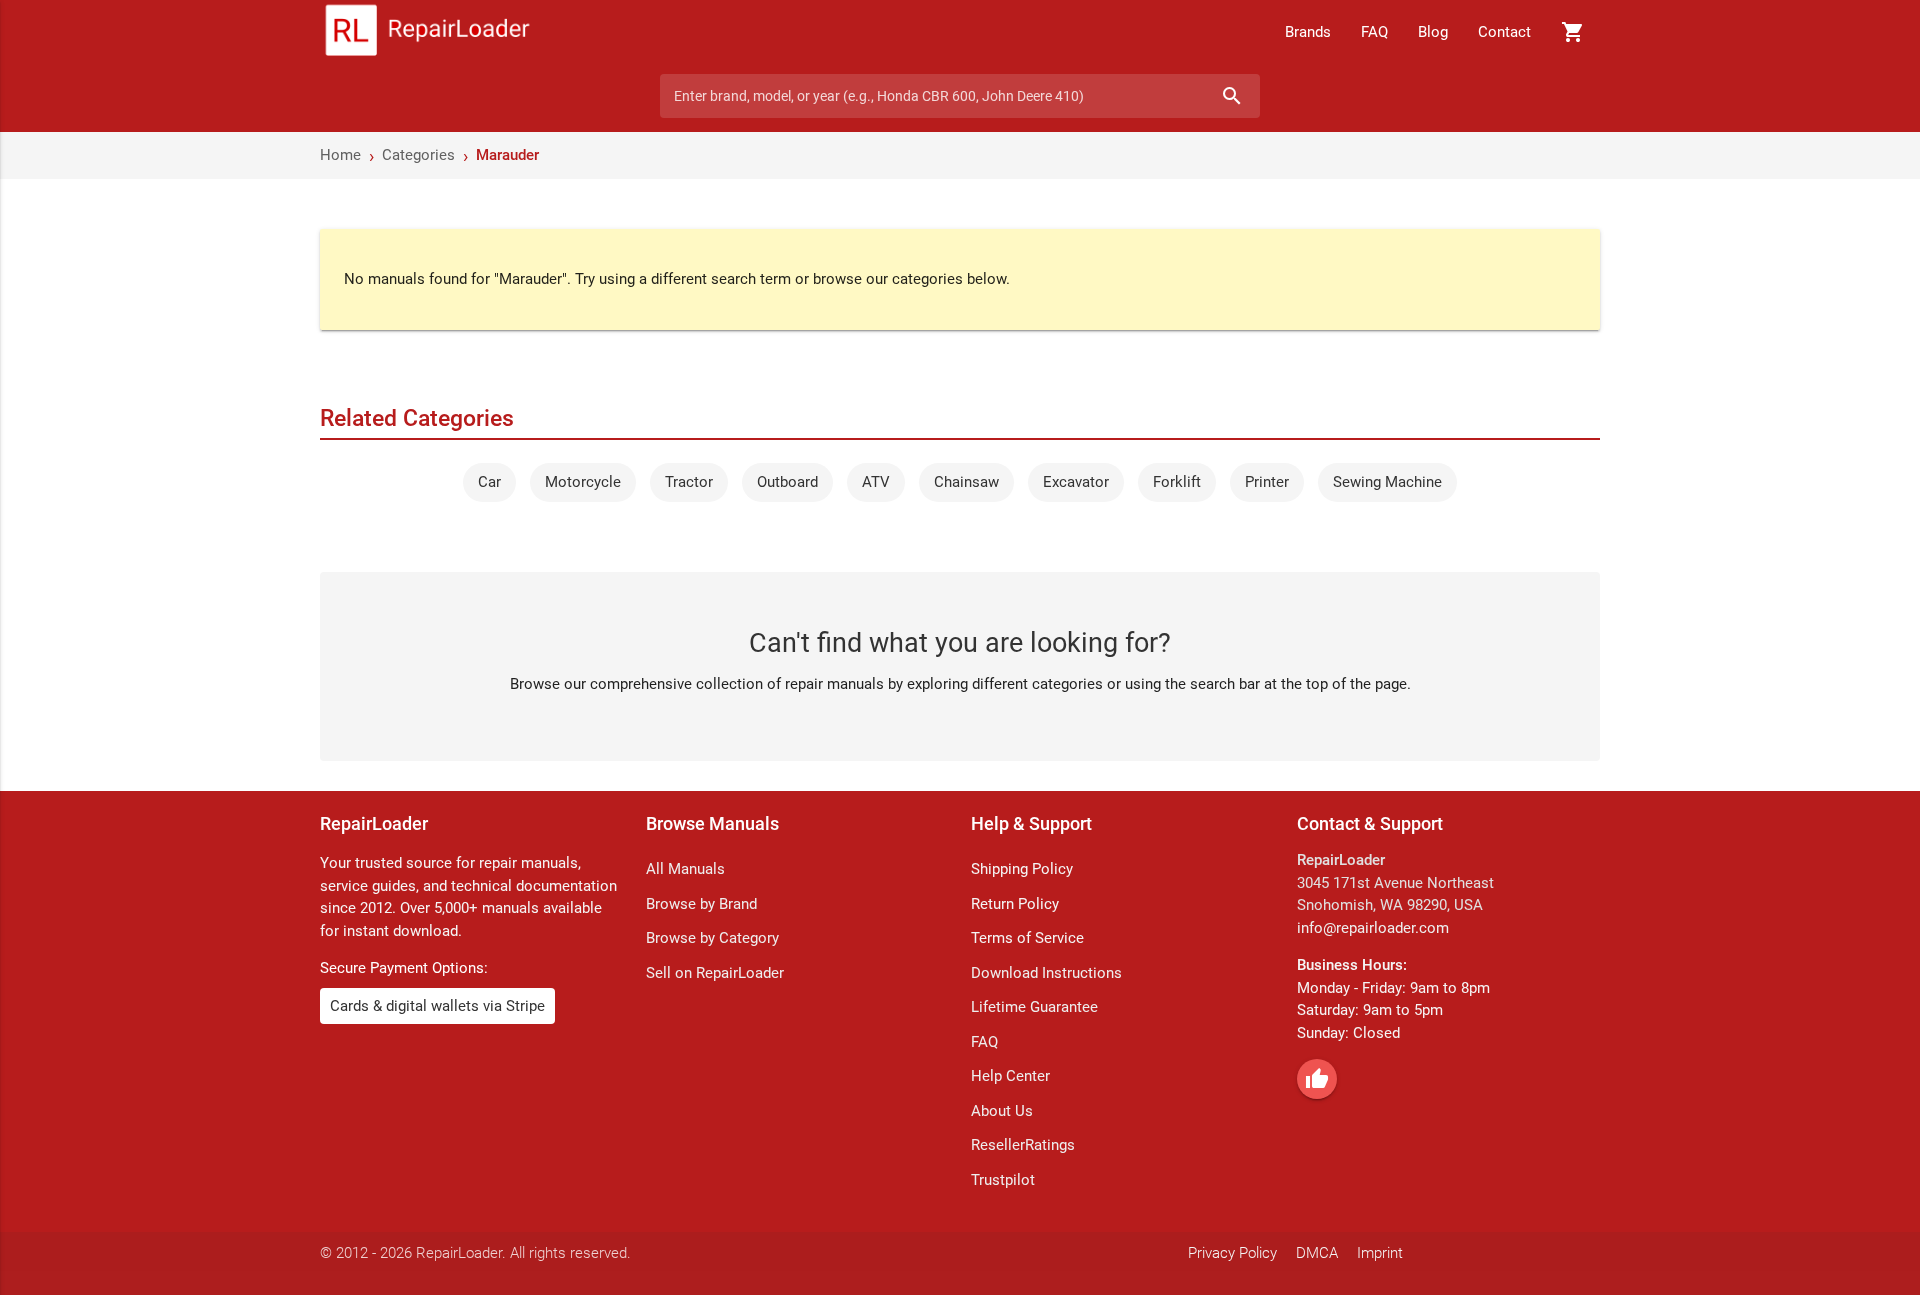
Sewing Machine (1387, 482)
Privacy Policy (1232, 1253)
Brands (1308, 32)
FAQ (1374, 32)
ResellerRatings (1023, 1145)
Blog (1433, 32)
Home (340, 155)
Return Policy (1015, 904)
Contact (1504, 32)
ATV (876, 482)
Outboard (787, 482)
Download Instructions (1046, 973)
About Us (1002, 1111)
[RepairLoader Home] (427, 32)
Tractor (689, 482)
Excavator (1076, 482)
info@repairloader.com (1373, 928)
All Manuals (685, 869)
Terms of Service (1027, 938)
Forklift (1177, 482)
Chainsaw (966, 482)
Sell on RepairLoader (715, 973)
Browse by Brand (701, 904)
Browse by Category (712, 938)
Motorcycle (583, 482)
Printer (1267, 482)
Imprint (1380, 1253)
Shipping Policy (1022, 869)
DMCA (1317, 1253)
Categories (418, 155)
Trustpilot (1003, 1180)
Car (489, 482)
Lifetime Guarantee (1034, 1007)
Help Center (1010, 1076)
